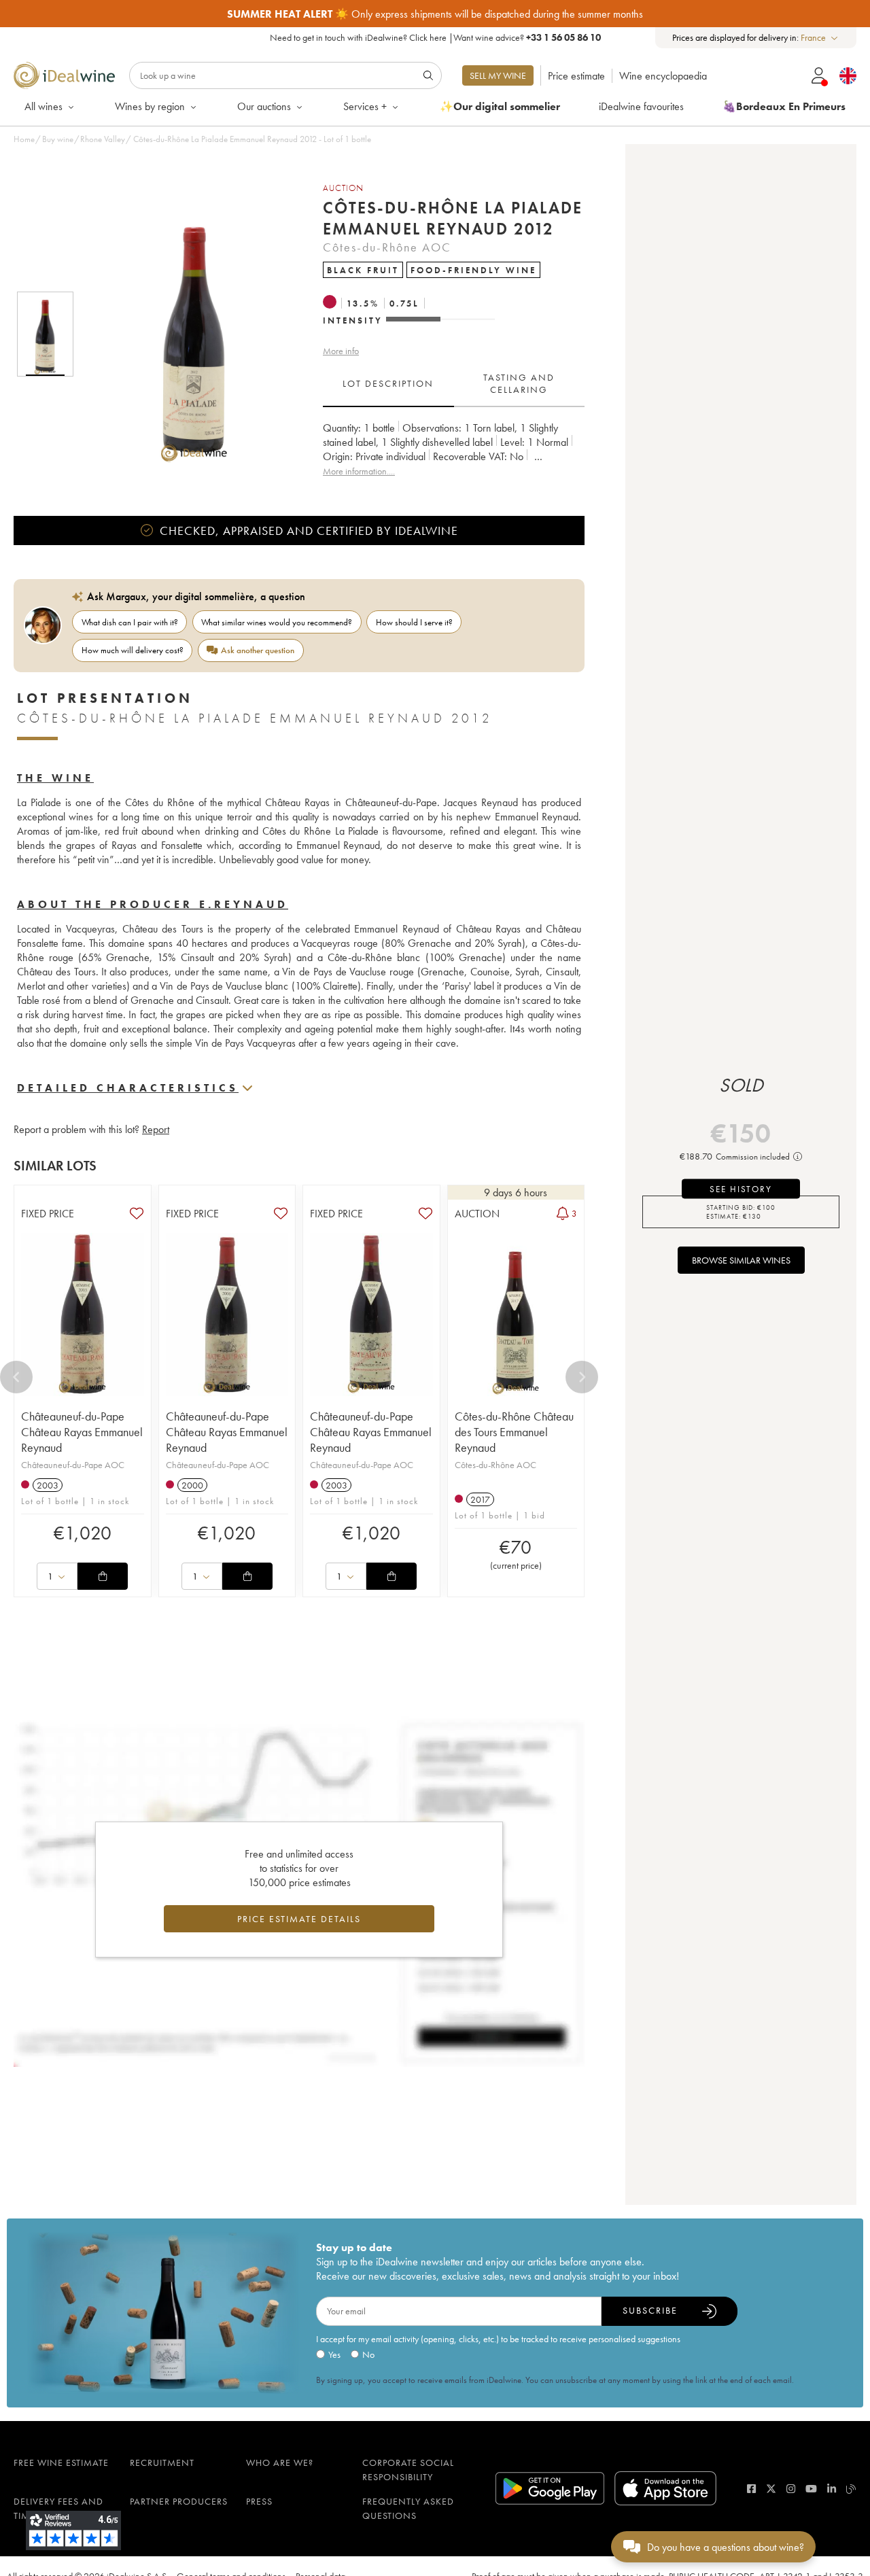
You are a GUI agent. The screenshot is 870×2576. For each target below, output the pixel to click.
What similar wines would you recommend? (277, 622)
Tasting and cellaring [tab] (519, 383)
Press (259, 2501)
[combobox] (820, 38)
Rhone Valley (103, 139)
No (368, 2354)
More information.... (359, 471)
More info (341, 351)
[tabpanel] (454, 450)
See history (741, 1189)
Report (156, 1129)
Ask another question (258, 650)
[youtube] (811, 2489)
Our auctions (264, 106)
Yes (334, 2354)
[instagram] (791, 2489)
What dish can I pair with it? (130, 622)
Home (24, 139)
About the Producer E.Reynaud (153, 904)
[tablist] (454, 384)
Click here (428, 37)
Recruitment (162, 2462)
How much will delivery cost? (133, 650)
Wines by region (150, 106)
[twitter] (771, 2489)
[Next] (582, 1377)
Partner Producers (179, 2501)
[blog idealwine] (851, 2489)
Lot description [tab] (388, 383)
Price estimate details (299, 1919)
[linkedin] (832, 2489)
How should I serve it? (414, 622)
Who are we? (280, 2462)
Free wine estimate (61, 2462)
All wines (43, 106)
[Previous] (16, 1377)
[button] (186, 334)
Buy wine (58, 139)
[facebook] (751, 2489)
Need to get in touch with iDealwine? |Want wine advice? (435, 37)
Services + (365, 106)
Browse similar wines (741, 1260)
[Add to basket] (103, 1576)
